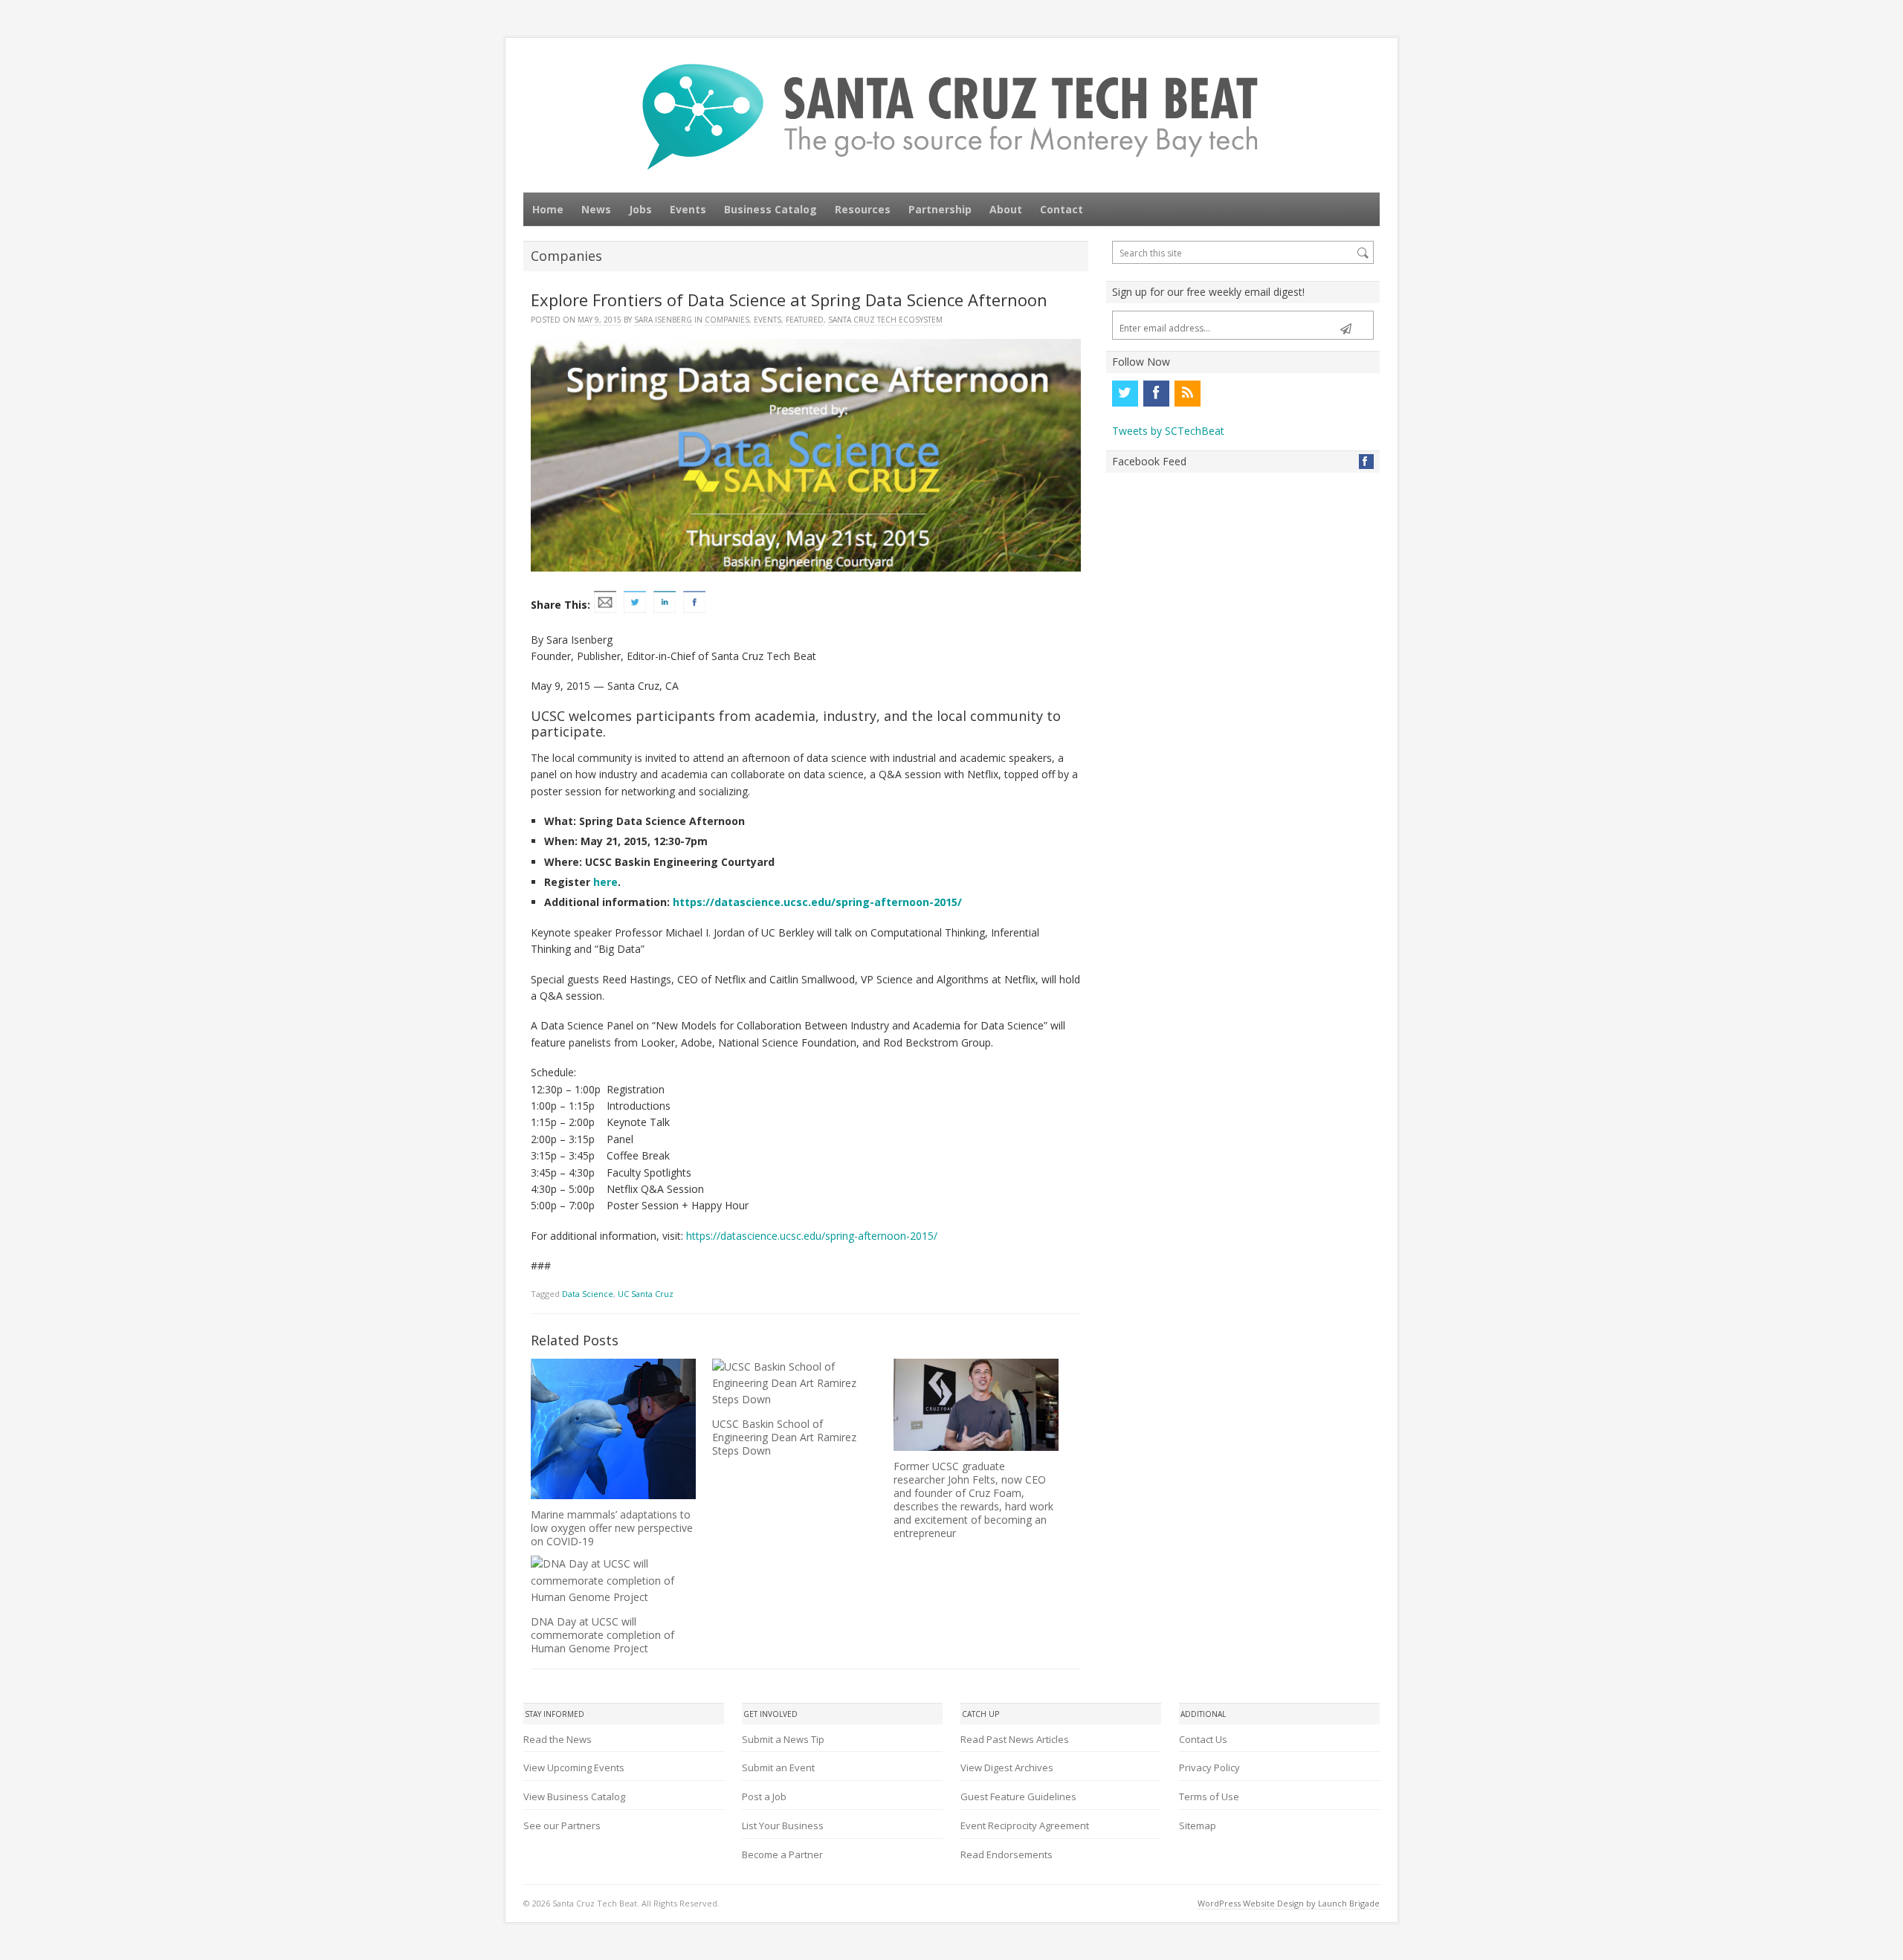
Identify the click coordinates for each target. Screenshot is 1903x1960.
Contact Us (1203, 1739)
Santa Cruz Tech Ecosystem (885, 320)
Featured (805, 320)
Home (548, 209)
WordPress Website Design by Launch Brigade (1289, 1903)
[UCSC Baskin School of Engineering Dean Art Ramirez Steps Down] (795, 1384)
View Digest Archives (1007, 1767)
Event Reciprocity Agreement (1025, 1825)
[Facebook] (1156, 393)
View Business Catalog (574, 1796)
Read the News (558, 1739)
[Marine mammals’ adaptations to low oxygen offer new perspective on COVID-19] (613, 1429)
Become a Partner (782, 1854)
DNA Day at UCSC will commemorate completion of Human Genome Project (602, 1635)
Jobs (640, 209)
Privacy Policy (1209, 1767)
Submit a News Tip (783, 1739)
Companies (727, 320)
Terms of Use (1209, 1796)
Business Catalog (770, 209)
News (596, 209)
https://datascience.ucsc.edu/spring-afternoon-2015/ (817, 902)
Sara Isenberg (663, 320)
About (1006, 209)
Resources (863, 209)
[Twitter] (1125, 393)
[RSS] (1187, 393)
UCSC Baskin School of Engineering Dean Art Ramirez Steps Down (784, 1437)
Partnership (940, 209)
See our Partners (562, 1825)
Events (688, 209)
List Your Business (783, 1825)
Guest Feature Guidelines (1018, 1796)
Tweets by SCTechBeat (1168, 431)
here (605, 882)
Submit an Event (778, 1767)
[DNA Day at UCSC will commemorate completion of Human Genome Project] (613, 1581)
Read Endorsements (1007, 1854)
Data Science (588, 1294)
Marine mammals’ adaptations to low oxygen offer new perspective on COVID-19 (612, 1528)
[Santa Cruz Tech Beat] (951, 116)
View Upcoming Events (574, 1767)
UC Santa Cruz (646, 1294)
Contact (1062, 209)
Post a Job (764, 1796)
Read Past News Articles (1015, 1739)
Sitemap (1198, 1825)
